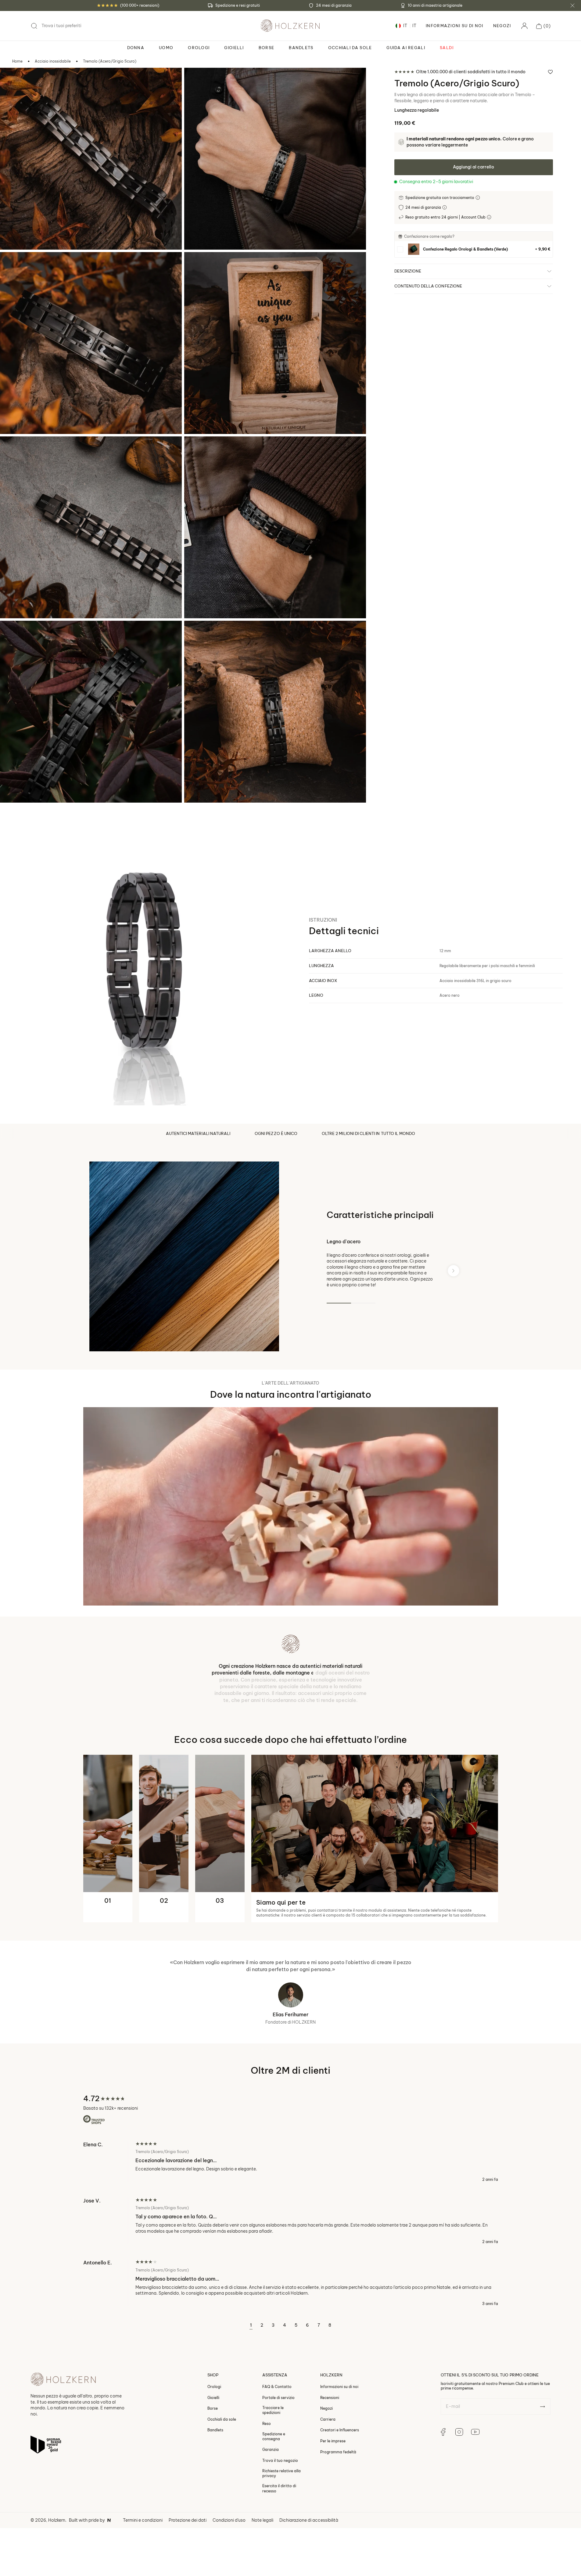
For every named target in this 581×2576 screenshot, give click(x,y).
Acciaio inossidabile (53, 61)
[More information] (478, 198)
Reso (267, 2476)
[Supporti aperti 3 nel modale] (13, 265)
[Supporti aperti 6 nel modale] (197, 449)
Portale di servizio (278, 2450)
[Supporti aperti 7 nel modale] (13, 634)
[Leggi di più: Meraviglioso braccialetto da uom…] (291, 2336)
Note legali (262, 2573)
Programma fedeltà (338, 2504)
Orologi (214, 2439)
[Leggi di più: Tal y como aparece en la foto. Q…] (291, 2273)
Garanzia (271, 2502)
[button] (543, 26)
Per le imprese (333, 2493)
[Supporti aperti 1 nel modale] (13, 81)
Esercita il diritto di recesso (279, 2541)
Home (17, 61)
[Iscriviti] (542, 2459)
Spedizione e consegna (274, 2489)
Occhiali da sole (222, 2472)
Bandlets (215, 2483)
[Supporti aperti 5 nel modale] (13, 449)
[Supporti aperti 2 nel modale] (197, 81)
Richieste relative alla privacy (282, 2526)
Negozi (502, 26)
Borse (213, 2461)
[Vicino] (572, 5)
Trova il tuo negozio (280, 2513)
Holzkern (57, 2573)
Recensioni (330, 2450)
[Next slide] (454, 1271)
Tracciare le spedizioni (273, 2463)
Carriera (328, 2472)
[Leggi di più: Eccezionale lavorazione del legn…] (291, 2214)
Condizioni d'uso (229, 2573)
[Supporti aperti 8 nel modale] (197, 634)
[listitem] (474, 249)
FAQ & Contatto (277, 2439)
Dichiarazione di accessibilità (309, 2573)
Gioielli (213, 2450)
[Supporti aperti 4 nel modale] (197, 265)
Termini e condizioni (143, 2573)
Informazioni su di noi (339, 2439)
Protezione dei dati (188, 2573)
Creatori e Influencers (340, 2483)
